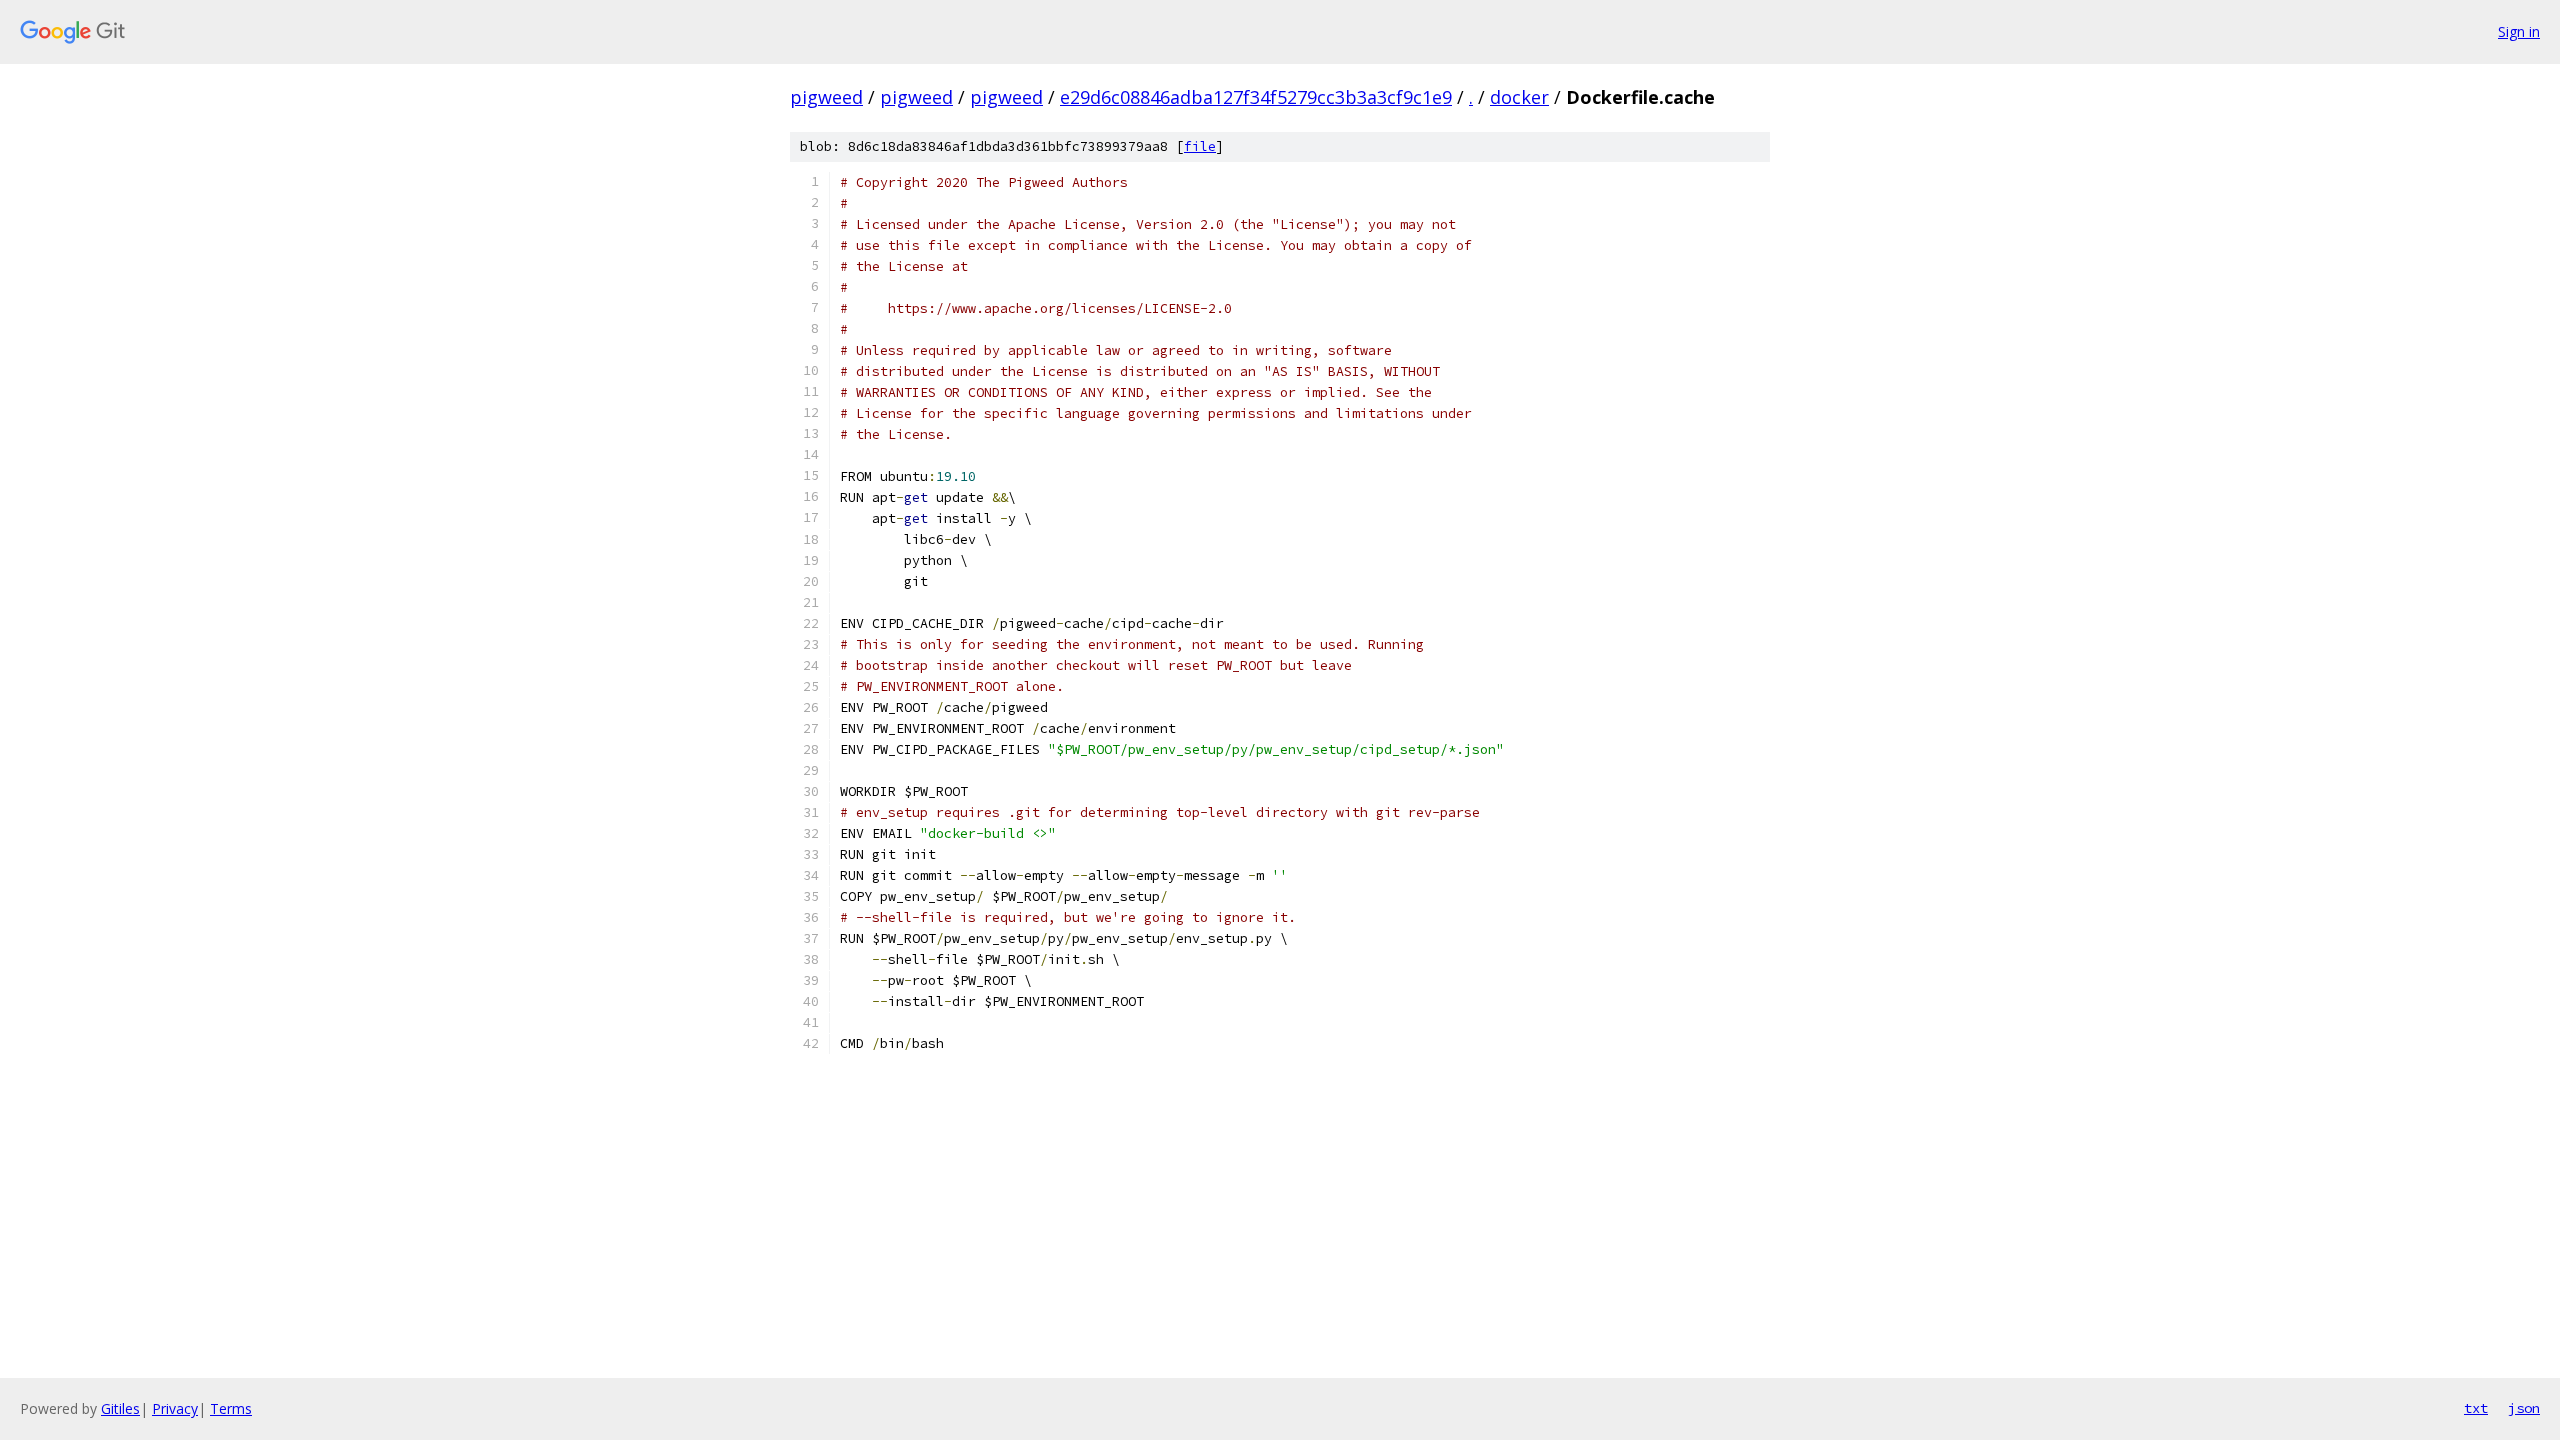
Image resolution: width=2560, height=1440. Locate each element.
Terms (231, 1408)
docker (1519, 97)
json (2524, 1408)
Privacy (175, 1408)
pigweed (826, 97)
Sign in (2519, 31)
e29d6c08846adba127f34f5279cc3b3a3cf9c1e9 (1256, 97)
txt (2476, 1408)
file (1200, 146)
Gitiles (120, 1408)
